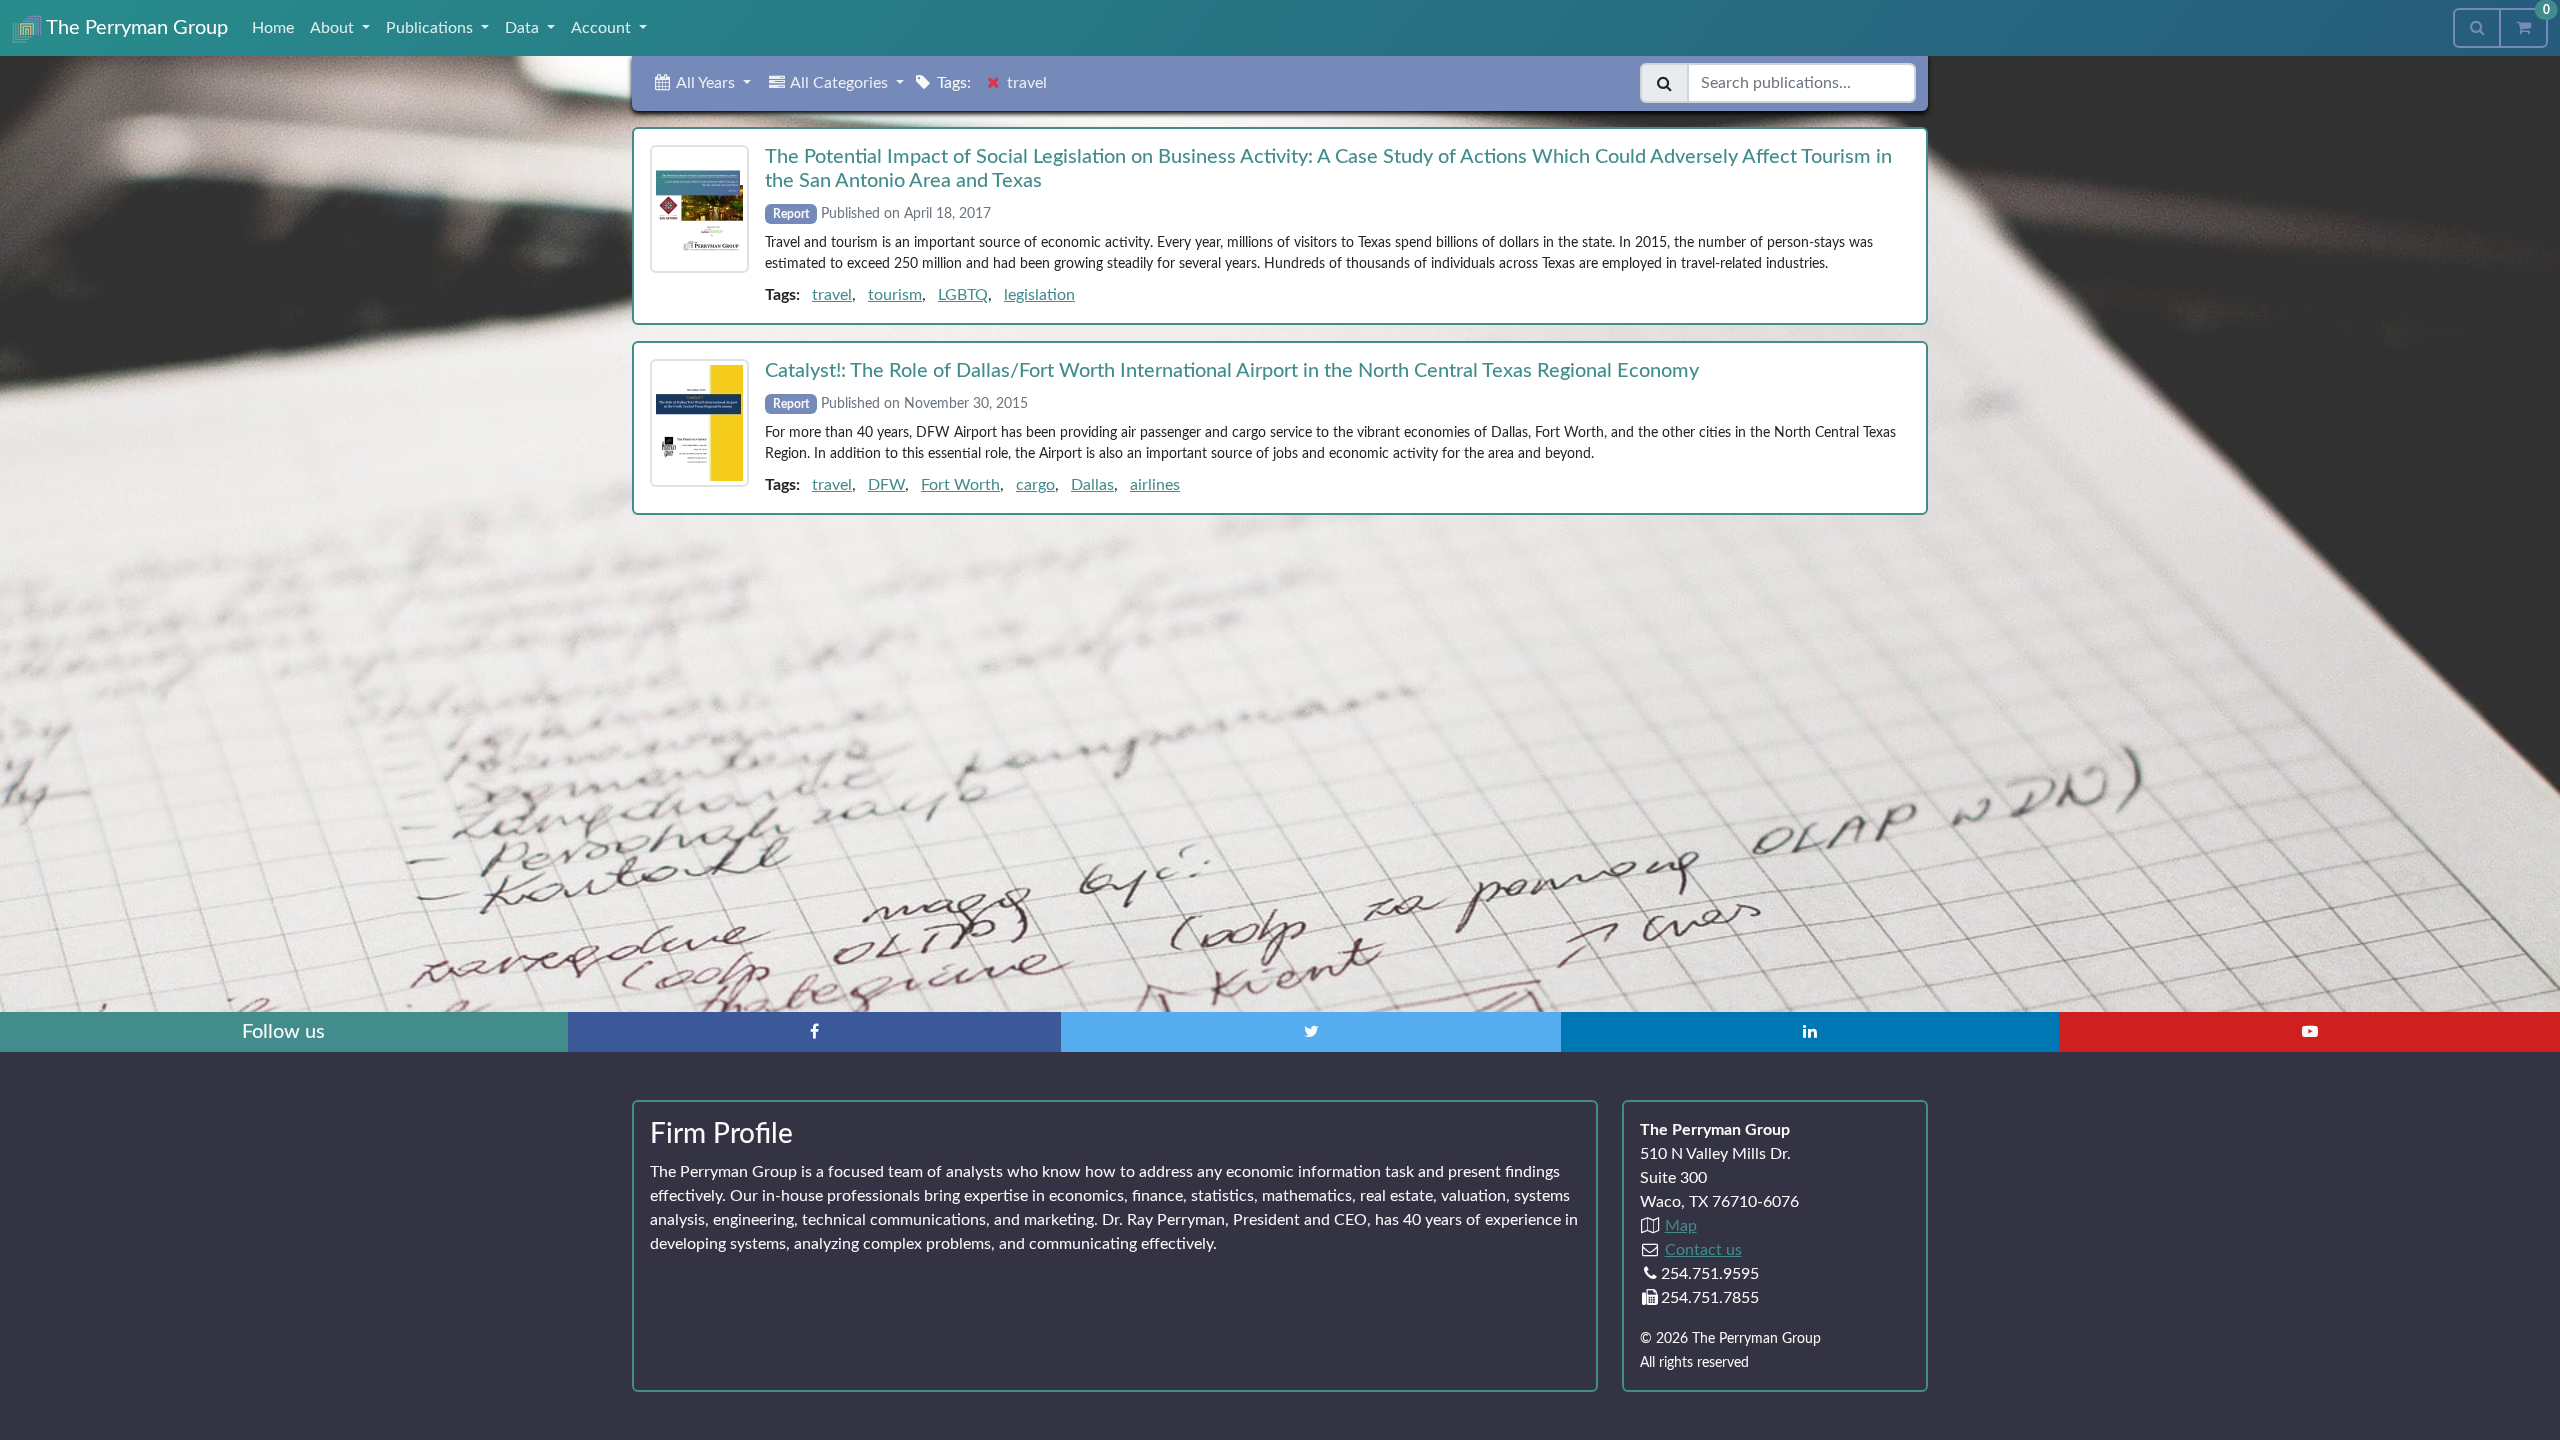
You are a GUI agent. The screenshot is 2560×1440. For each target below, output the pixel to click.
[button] (701, 83)
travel (832, 295)
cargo (1035, 485)
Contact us (1703, 1250)
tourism (895, 295)
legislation (1039, 295)
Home (273, 28)
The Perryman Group (135, 28)
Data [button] (524, 28)
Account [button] (603, 28)
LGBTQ (963, 295)
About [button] (334, 28)
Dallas (1092, 485)
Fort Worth (960, 485)
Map (1681, 1226)
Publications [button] (431, 28)
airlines (1155, 485)
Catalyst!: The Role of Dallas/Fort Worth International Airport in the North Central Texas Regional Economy (1232, 371)
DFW (886, 485)
